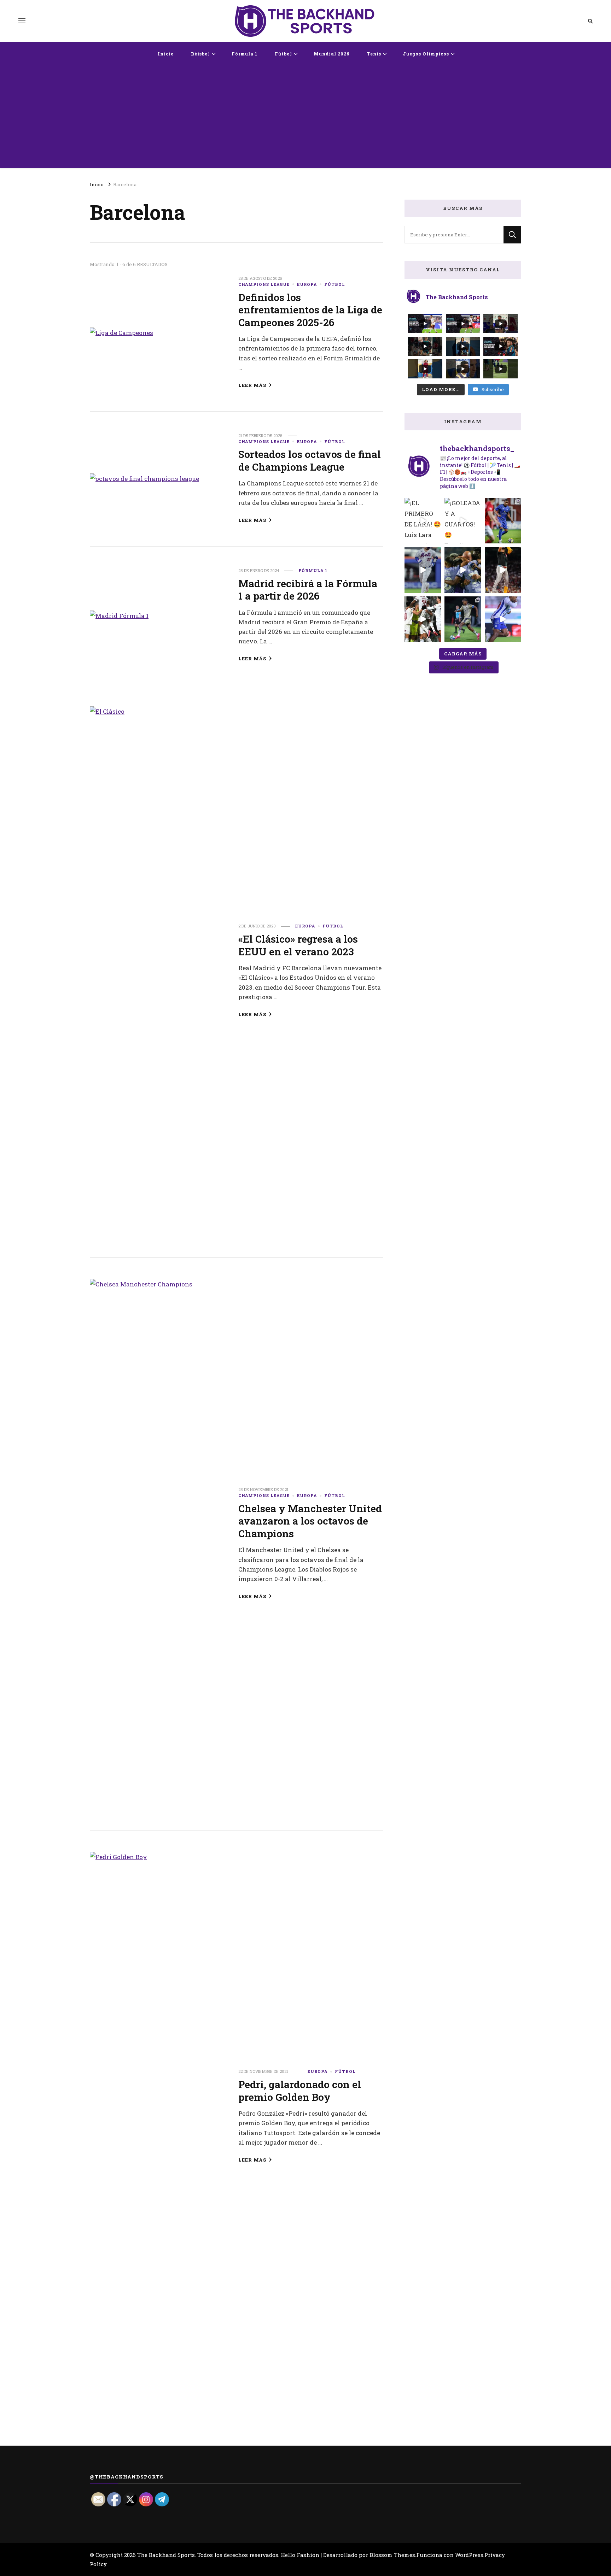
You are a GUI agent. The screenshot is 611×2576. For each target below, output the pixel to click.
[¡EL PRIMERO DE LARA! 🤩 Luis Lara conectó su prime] (423, 521)
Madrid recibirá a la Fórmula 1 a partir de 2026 (308, 590)
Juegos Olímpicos (426, 54)
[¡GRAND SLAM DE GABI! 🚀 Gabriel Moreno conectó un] (503, 570)
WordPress (469, 2555)
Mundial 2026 (332, 54)
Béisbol (200, 54)
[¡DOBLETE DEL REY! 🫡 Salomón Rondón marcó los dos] (503, 619)
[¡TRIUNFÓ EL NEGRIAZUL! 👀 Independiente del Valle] (463, 570)
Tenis (374, 54)
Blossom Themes (392, 2555)
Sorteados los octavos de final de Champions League (310, 460)
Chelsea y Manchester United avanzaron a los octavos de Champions (310, 1521)
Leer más (252, 385)
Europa (307, 284)
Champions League (264, 284)
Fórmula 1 (245, 54)
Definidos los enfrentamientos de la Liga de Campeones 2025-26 (310, 310)
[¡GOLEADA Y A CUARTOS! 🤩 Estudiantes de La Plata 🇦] (463, 521)
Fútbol (283, 54)
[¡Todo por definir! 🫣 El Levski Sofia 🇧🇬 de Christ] (503, 521)
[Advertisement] (305, 118)
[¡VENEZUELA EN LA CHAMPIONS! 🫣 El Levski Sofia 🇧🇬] (463, 619)
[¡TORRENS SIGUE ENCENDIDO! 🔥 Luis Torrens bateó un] (423, 570)
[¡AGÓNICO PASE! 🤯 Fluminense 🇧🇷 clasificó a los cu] (423, 619)
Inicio (166, 54)
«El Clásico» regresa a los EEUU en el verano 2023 (298, 945)
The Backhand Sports (166, 2555)
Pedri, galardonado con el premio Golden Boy (300, 2090)
